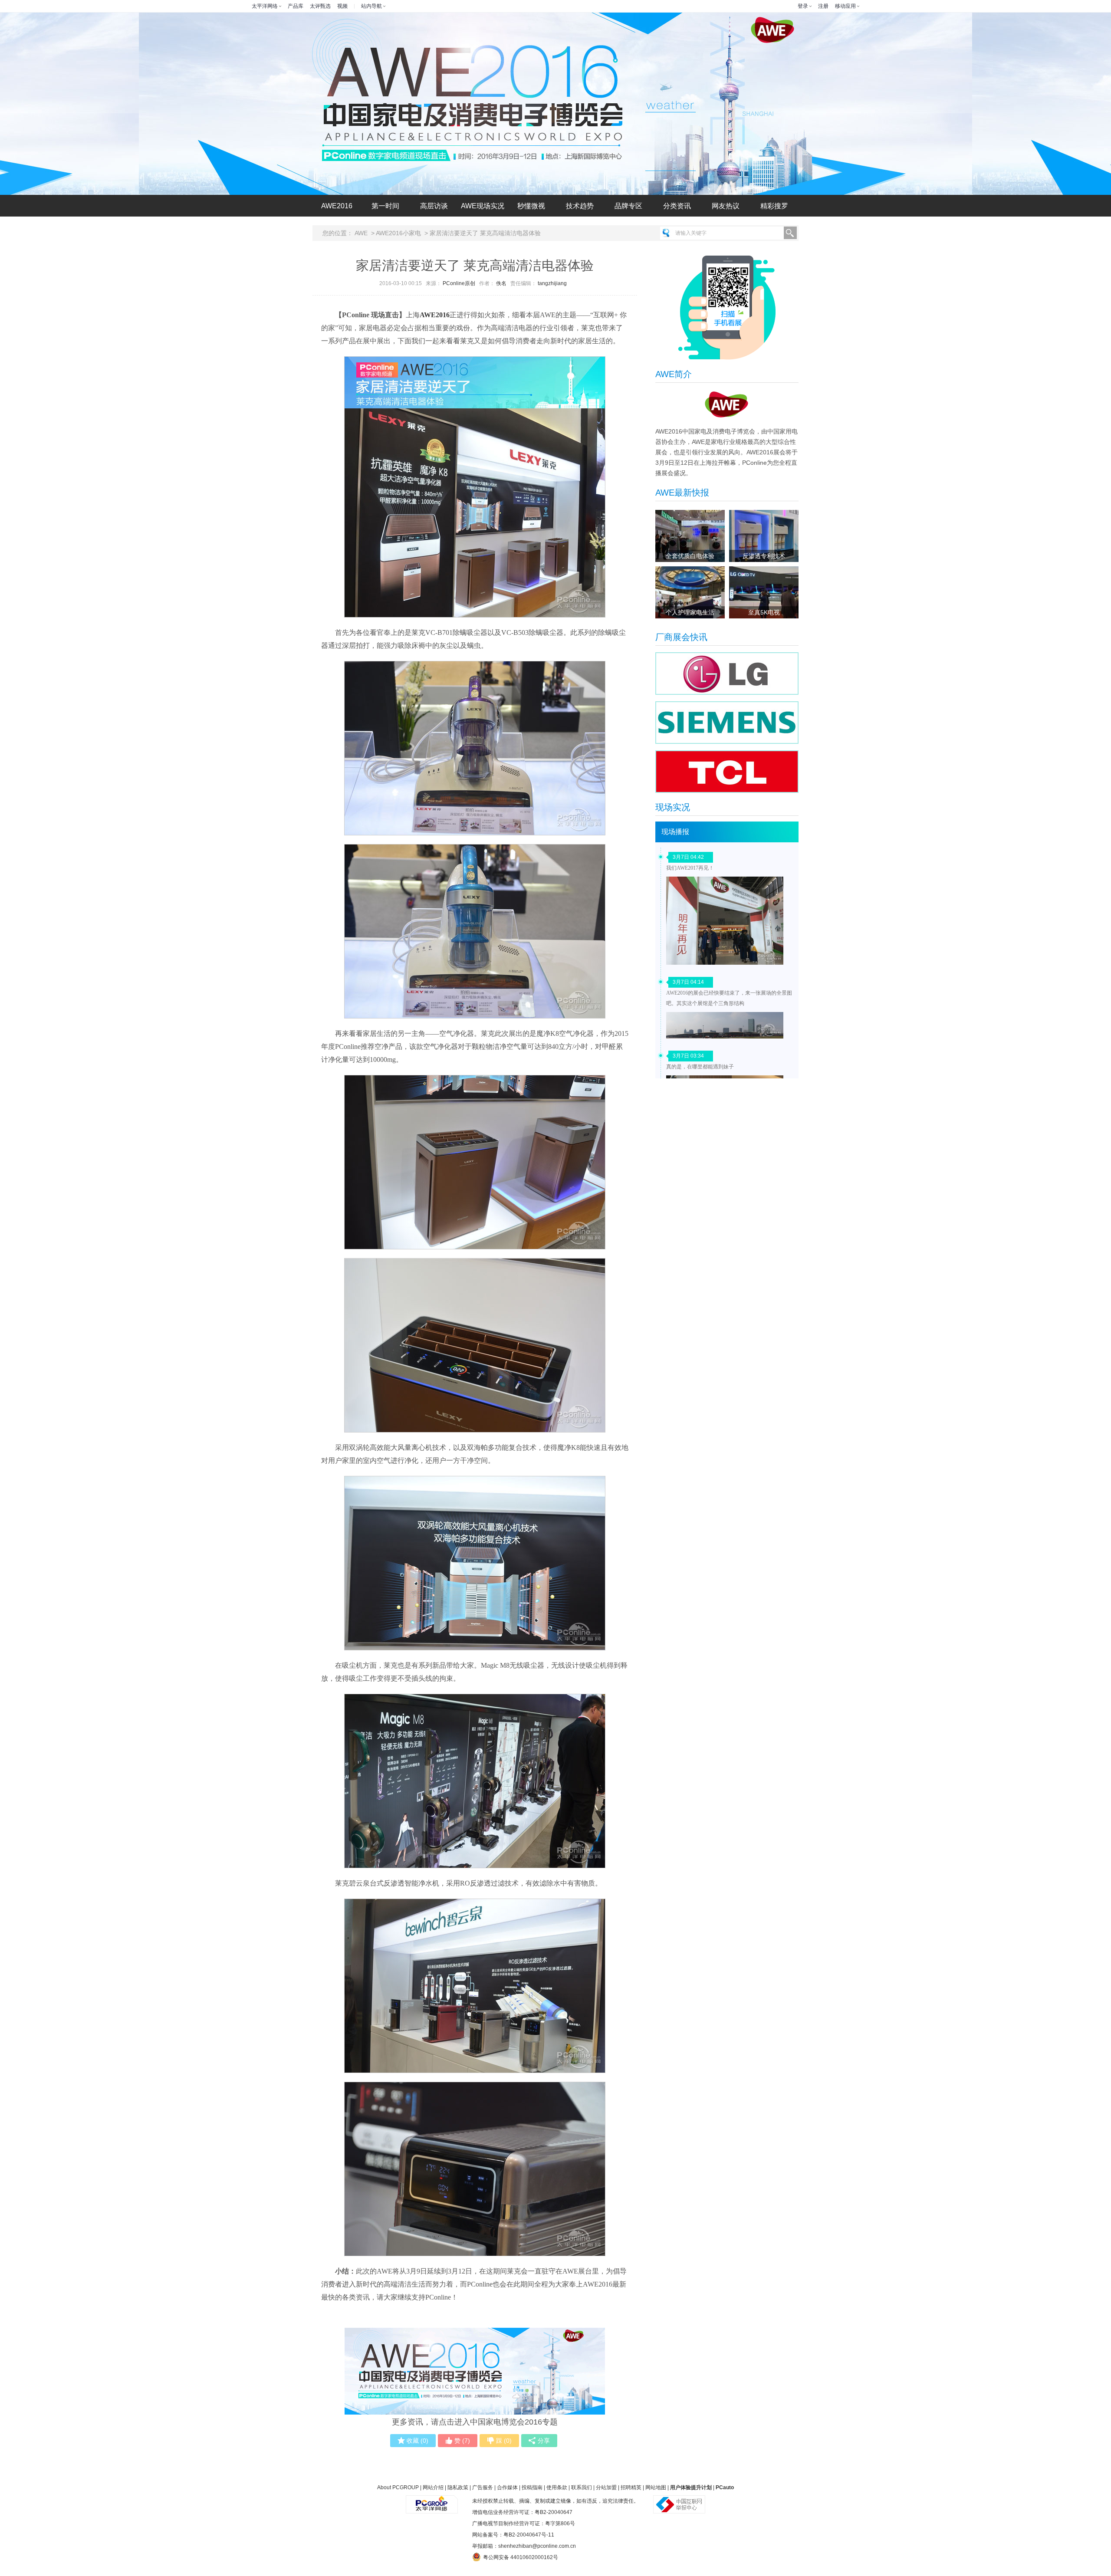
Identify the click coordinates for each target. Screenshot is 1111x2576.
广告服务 (483, 2487)
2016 (337, 206)
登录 (803, 6)
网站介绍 (433, 2487)
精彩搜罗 (774, 206)
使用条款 (557, 2487)
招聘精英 (631, 2487)
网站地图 (656, 2487)
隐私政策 (458, 2487)
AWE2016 (435, 315)
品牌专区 (628, 206)
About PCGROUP (398, 2487)
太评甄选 (320, 6)
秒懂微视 (531, 206)
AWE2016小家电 (398, 233)
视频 (342, 6)
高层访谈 (434, 206)
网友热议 (726, 206)
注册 (823, 6)
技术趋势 (580, 206)
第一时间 (385, 206)
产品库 (296, 6)
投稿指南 (532, 2487)
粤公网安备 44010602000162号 (521, 2557)
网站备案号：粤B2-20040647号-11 (513, 2535)
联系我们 (582, 2487)
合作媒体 (507, 2487)
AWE (361, 233)
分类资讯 (677, 206)
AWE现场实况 (483, 206)
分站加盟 (606, 2487)
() (417, 2441)
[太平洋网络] (432, 2501)
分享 (544, 2441)
